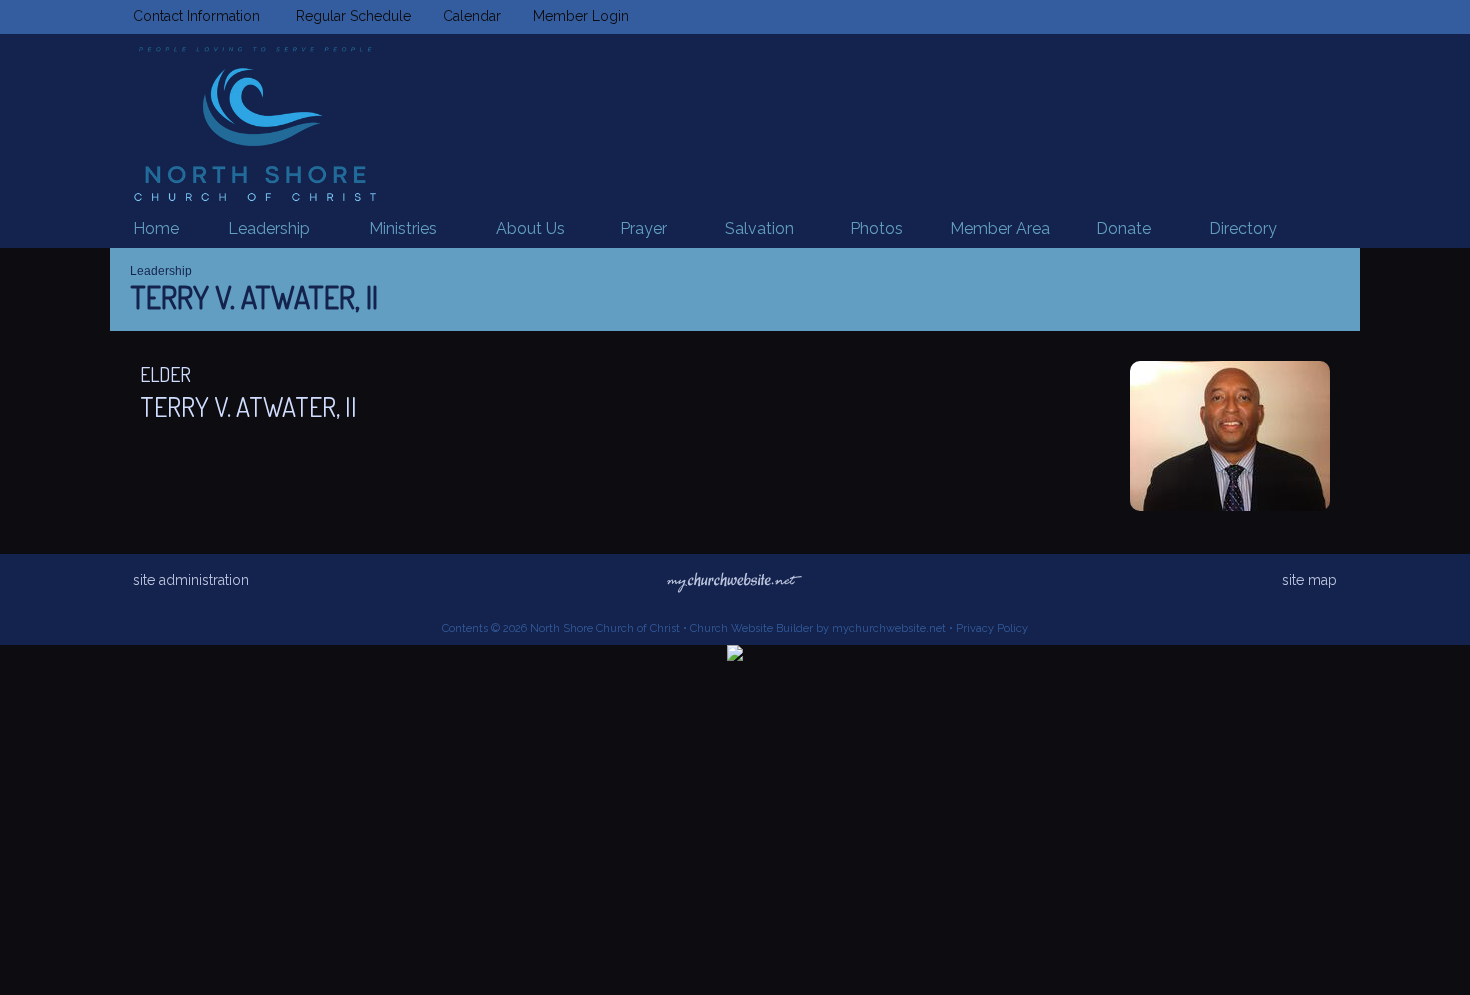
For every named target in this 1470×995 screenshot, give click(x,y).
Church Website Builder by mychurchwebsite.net (818, 628)
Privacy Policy (992, 628)
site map (1309, 580)
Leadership (161, 271)
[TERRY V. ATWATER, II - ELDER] (1230, 506)
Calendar (468, 16)
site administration (191, 580)
